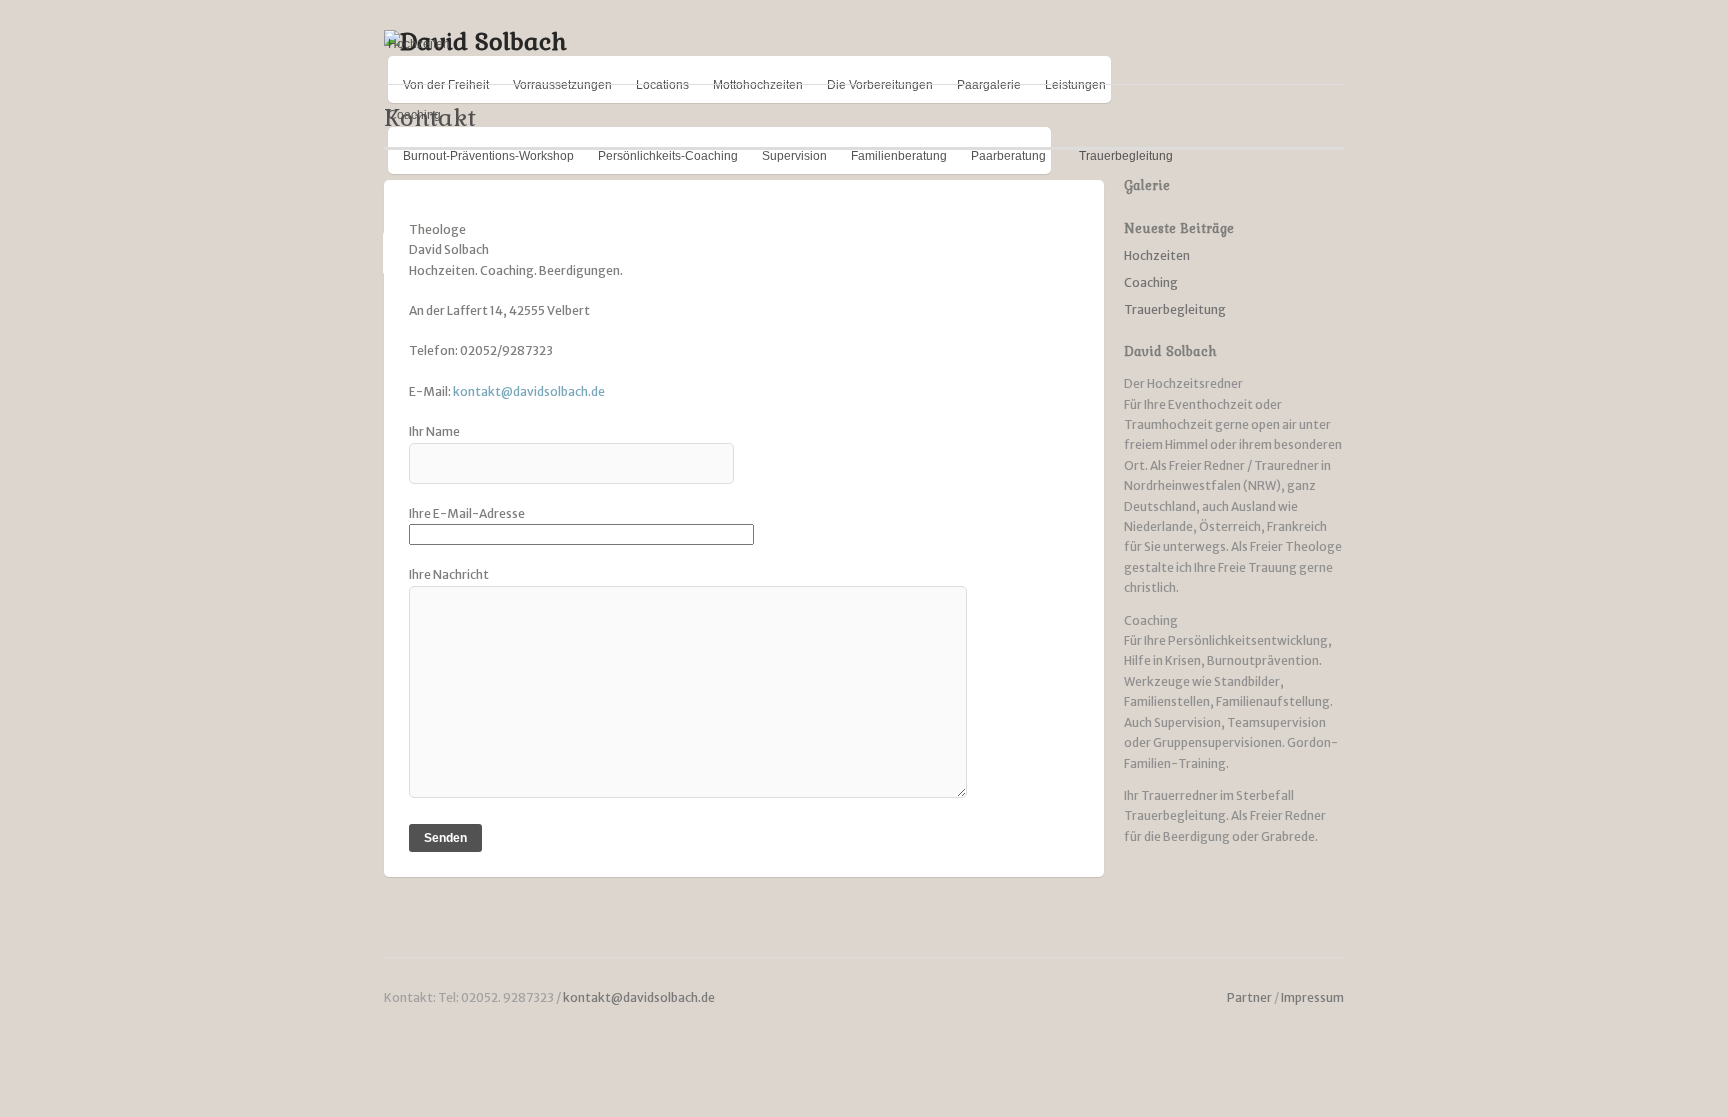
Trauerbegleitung (1175, 309)
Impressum (1312, 997)
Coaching (1151, 282)
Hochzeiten (419, 44)
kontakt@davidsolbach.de (529, 391)
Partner (1249, 997)
